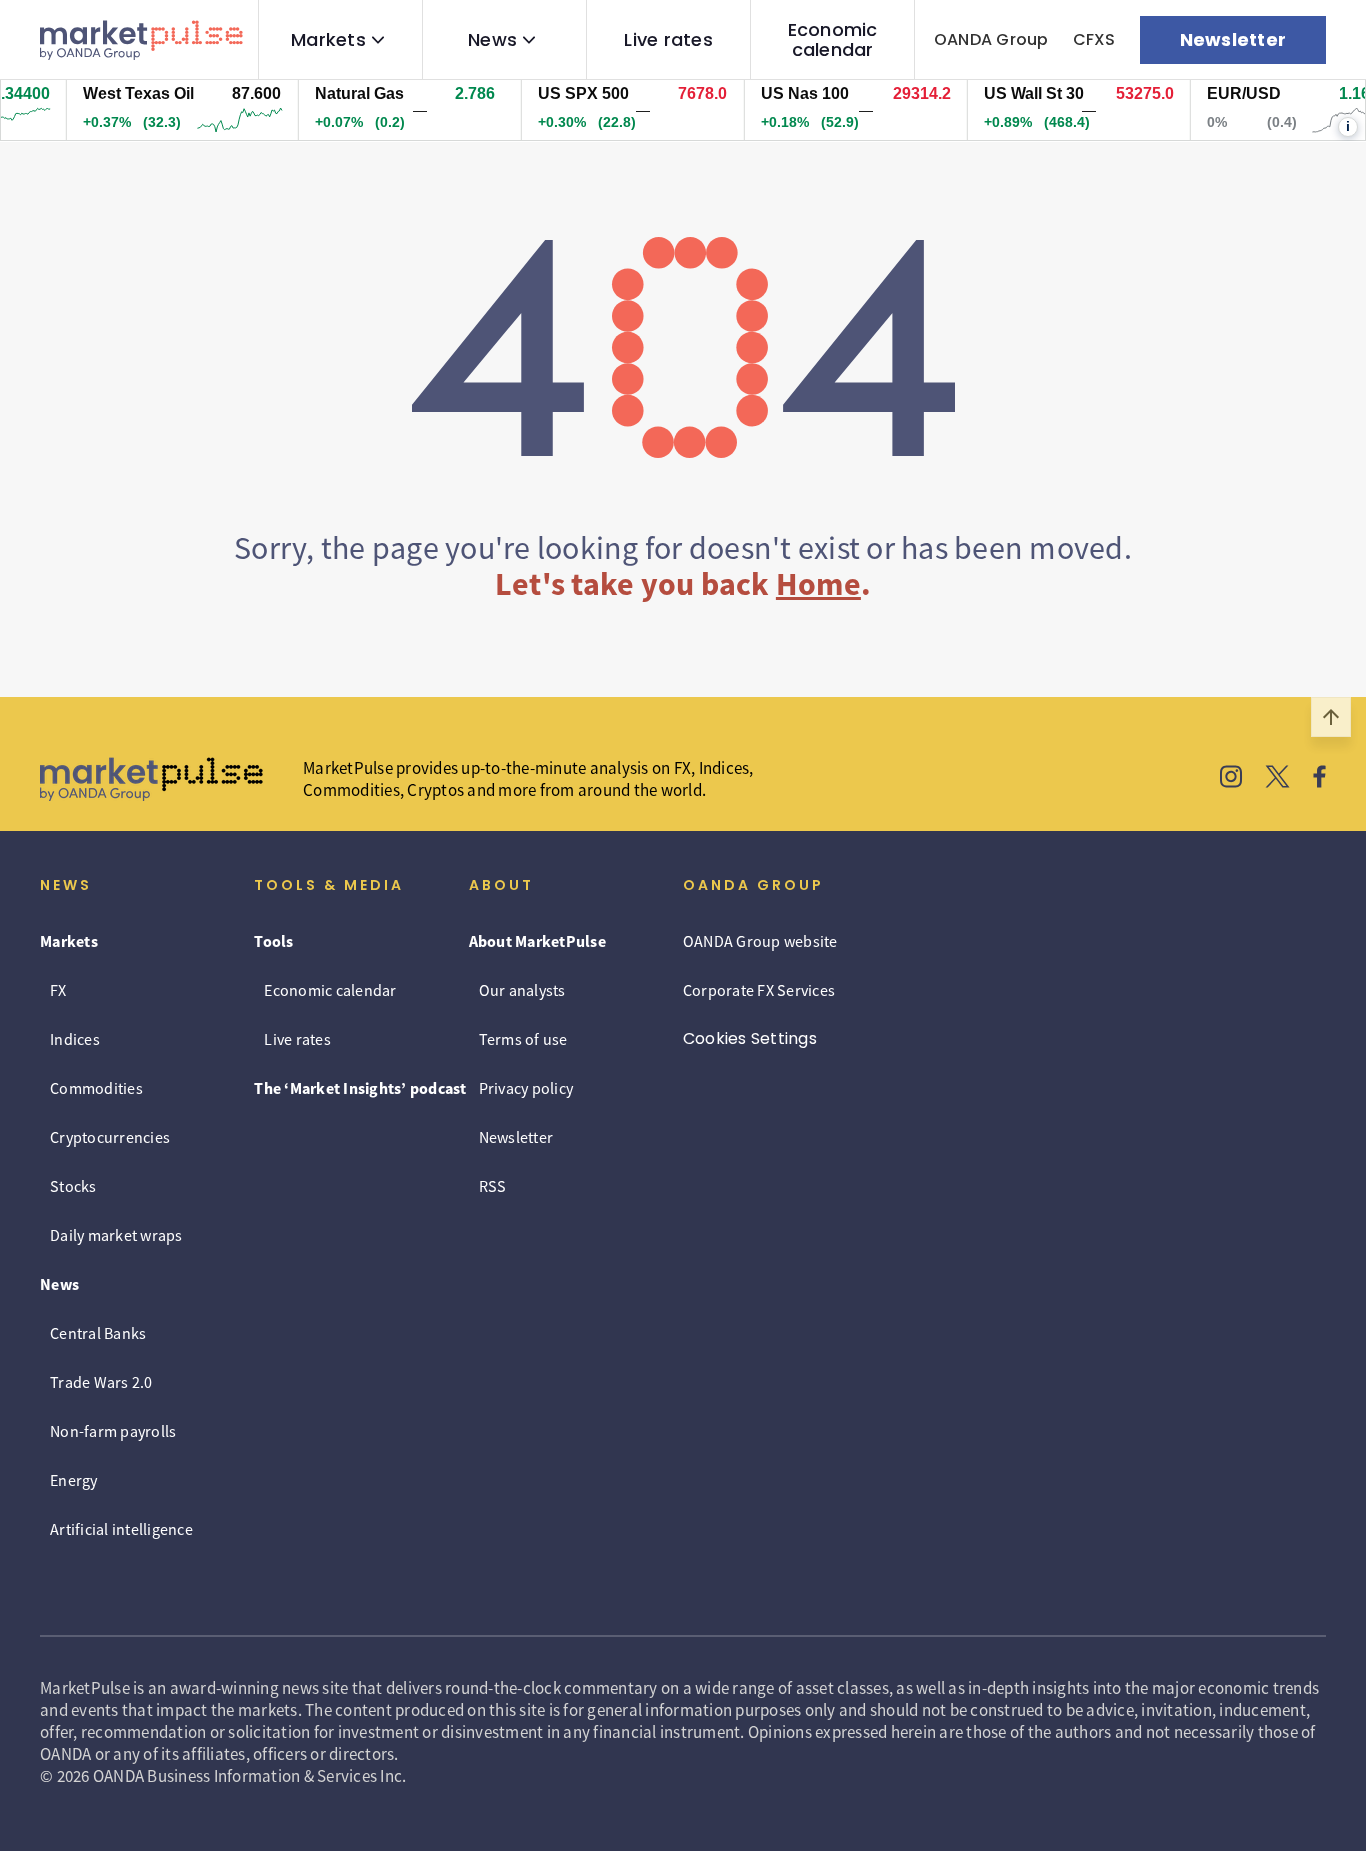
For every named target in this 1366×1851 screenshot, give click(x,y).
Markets (328, 40)
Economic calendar (833, 40)
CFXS (1094, 39)
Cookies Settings (750, 1038)
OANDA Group (991, 39)
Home (818, 584)
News (492, 40)
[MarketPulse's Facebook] (1319, 779)
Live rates (668, 40)
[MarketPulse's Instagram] (1231, 779)
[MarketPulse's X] (1278, 779)
